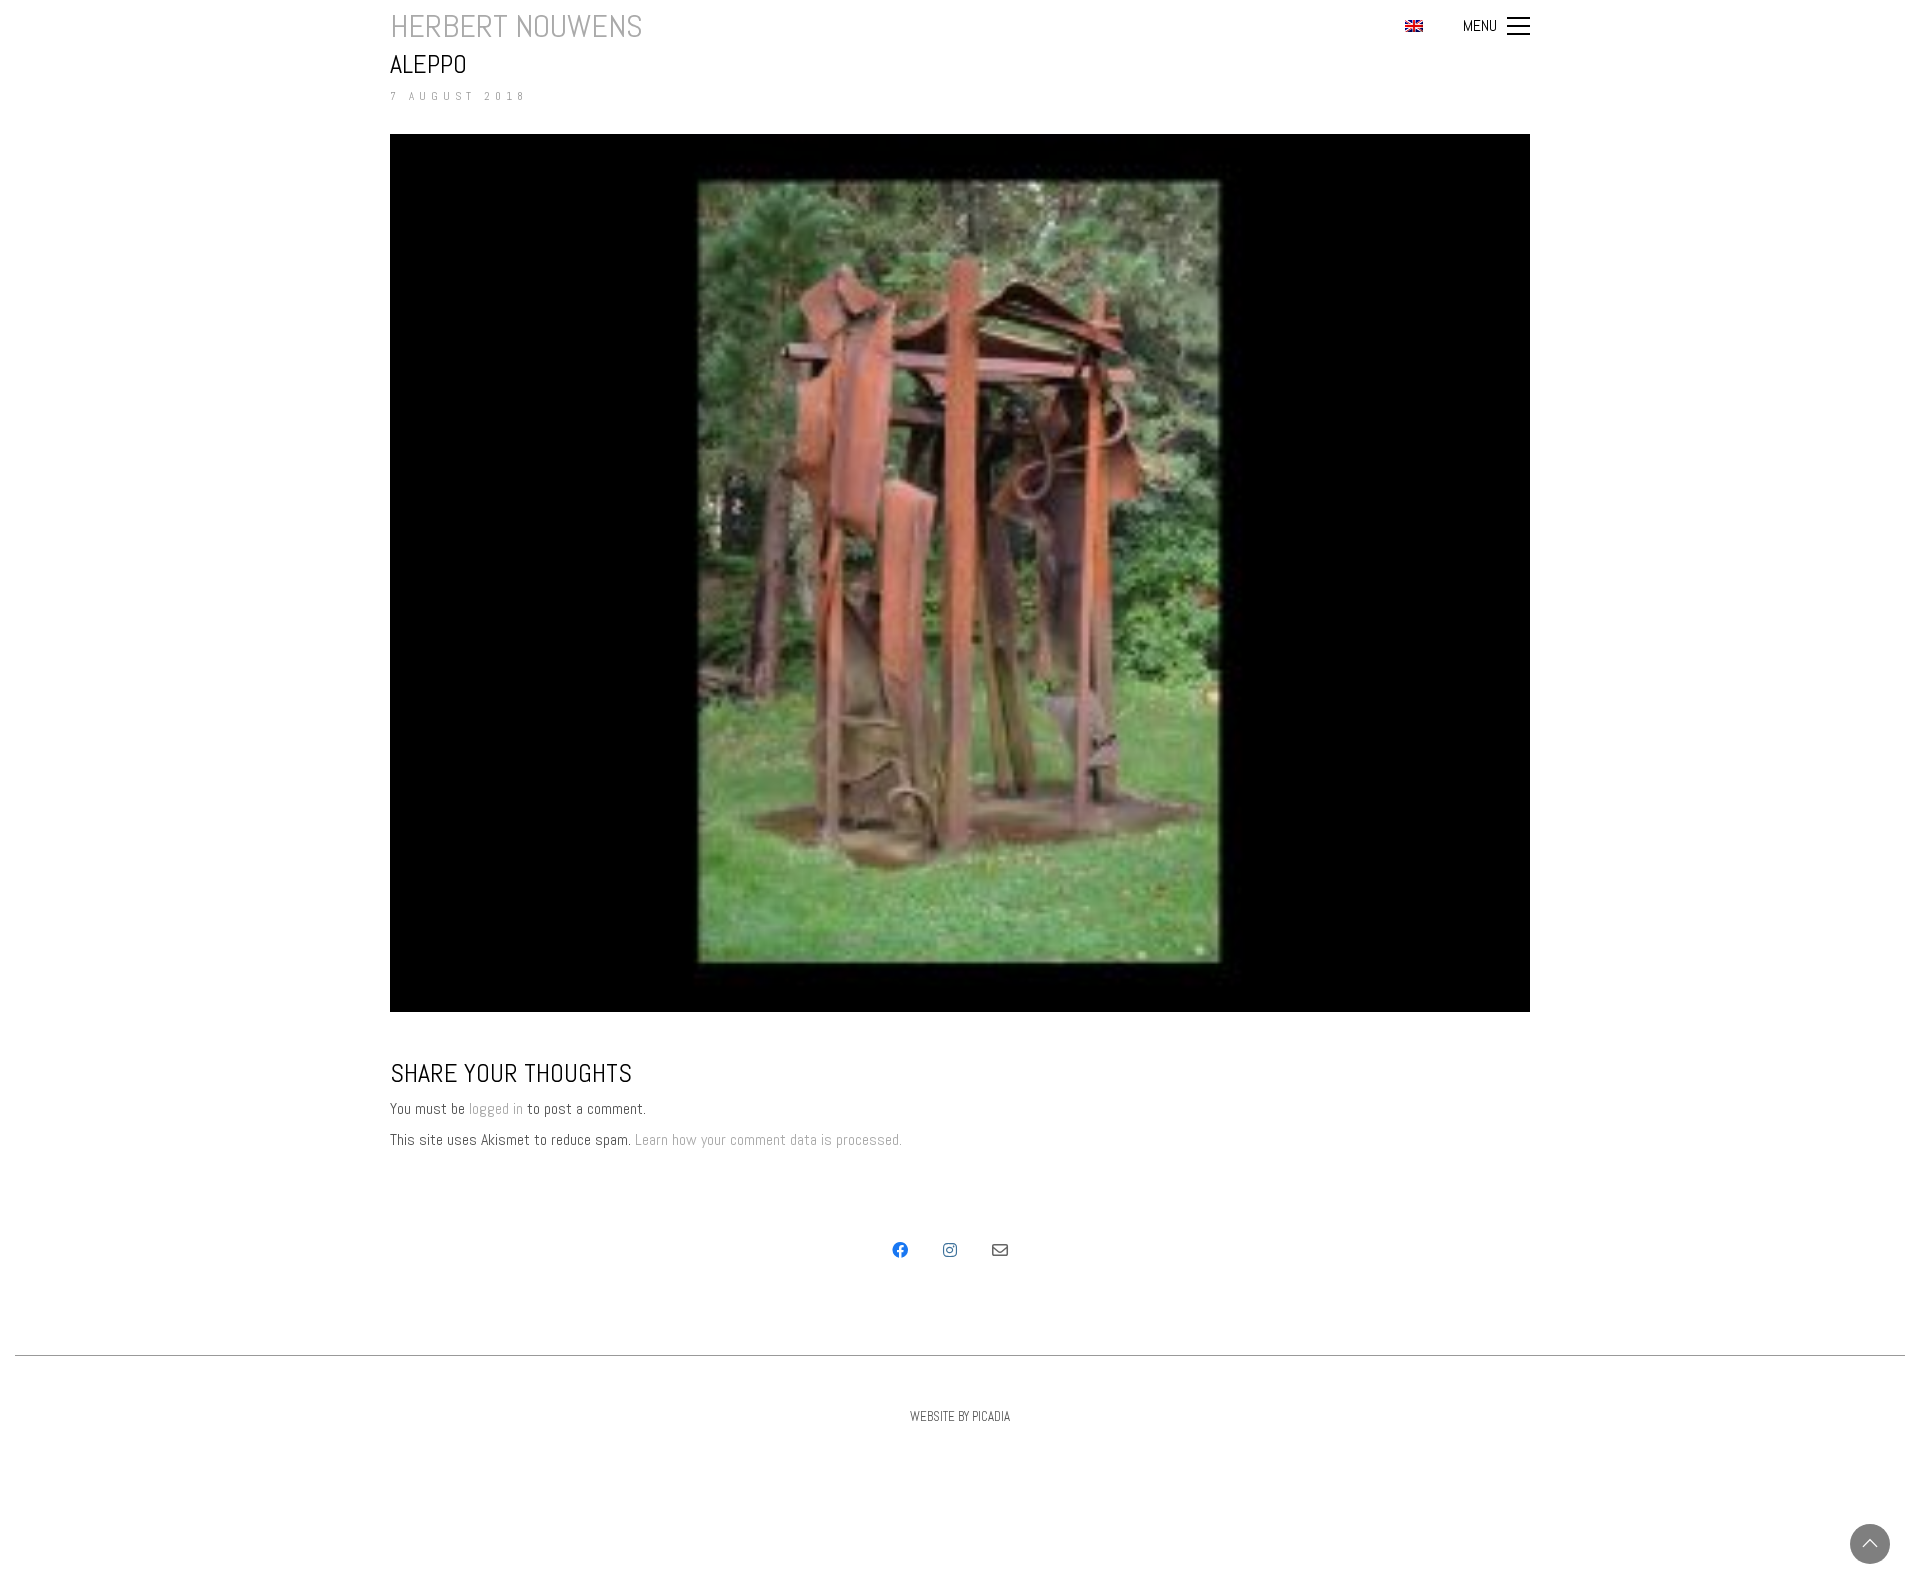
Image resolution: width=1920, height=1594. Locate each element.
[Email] (1000, 1250)
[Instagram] (950, 1250)
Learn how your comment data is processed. (768, 1139)
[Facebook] (900, 1250)
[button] (1496, 26)
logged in (496, 1108)
